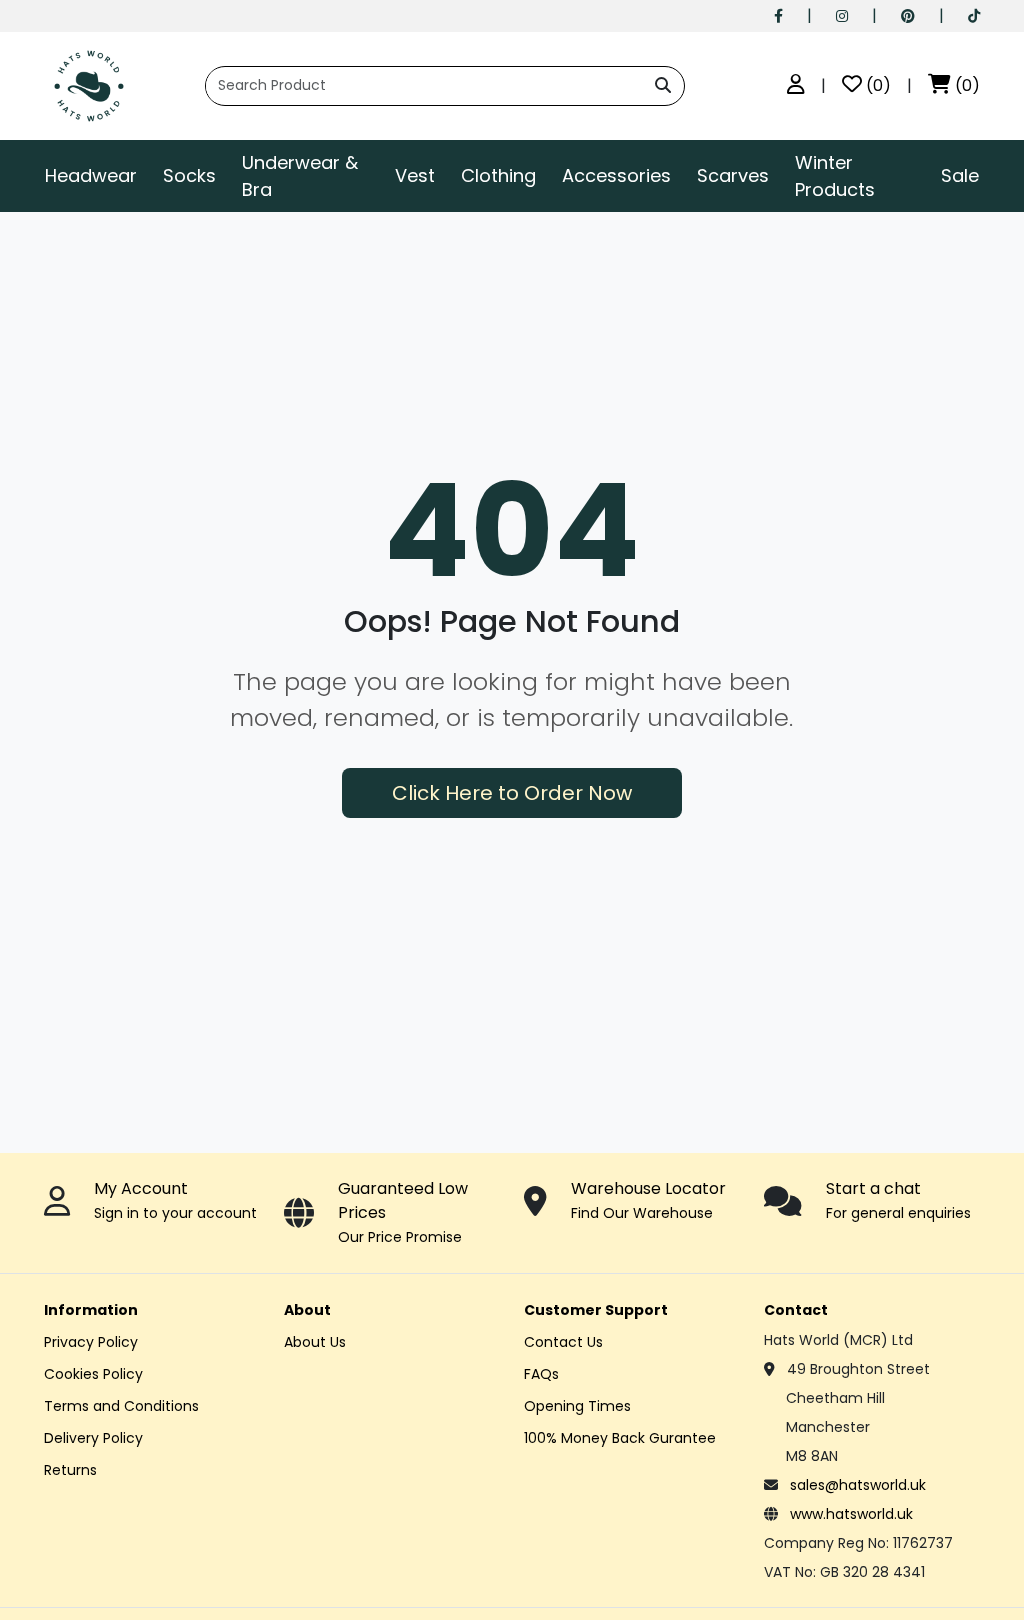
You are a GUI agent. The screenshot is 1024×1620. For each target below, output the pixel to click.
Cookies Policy (93, 1374)
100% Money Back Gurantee (620, 1438)
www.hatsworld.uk (851, 1514)
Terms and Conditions (121, 1406)
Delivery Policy (93, 1438)
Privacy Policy (91, 1342)
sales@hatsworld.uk (858, 1485)
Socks (189, 175)
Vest (415, 175)
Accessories (616, 175)
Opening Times (577, 1406)
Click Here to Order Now (512, 793)
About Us (315, 1342)
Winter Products (835, 176)
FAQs (541, 1374)
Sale (960, 175)
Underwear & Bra (300, 176)
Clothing (498, 175)
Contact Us (563, 1342)
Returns (70, 1470)
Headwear (91, 175)
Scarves (733, 175)
